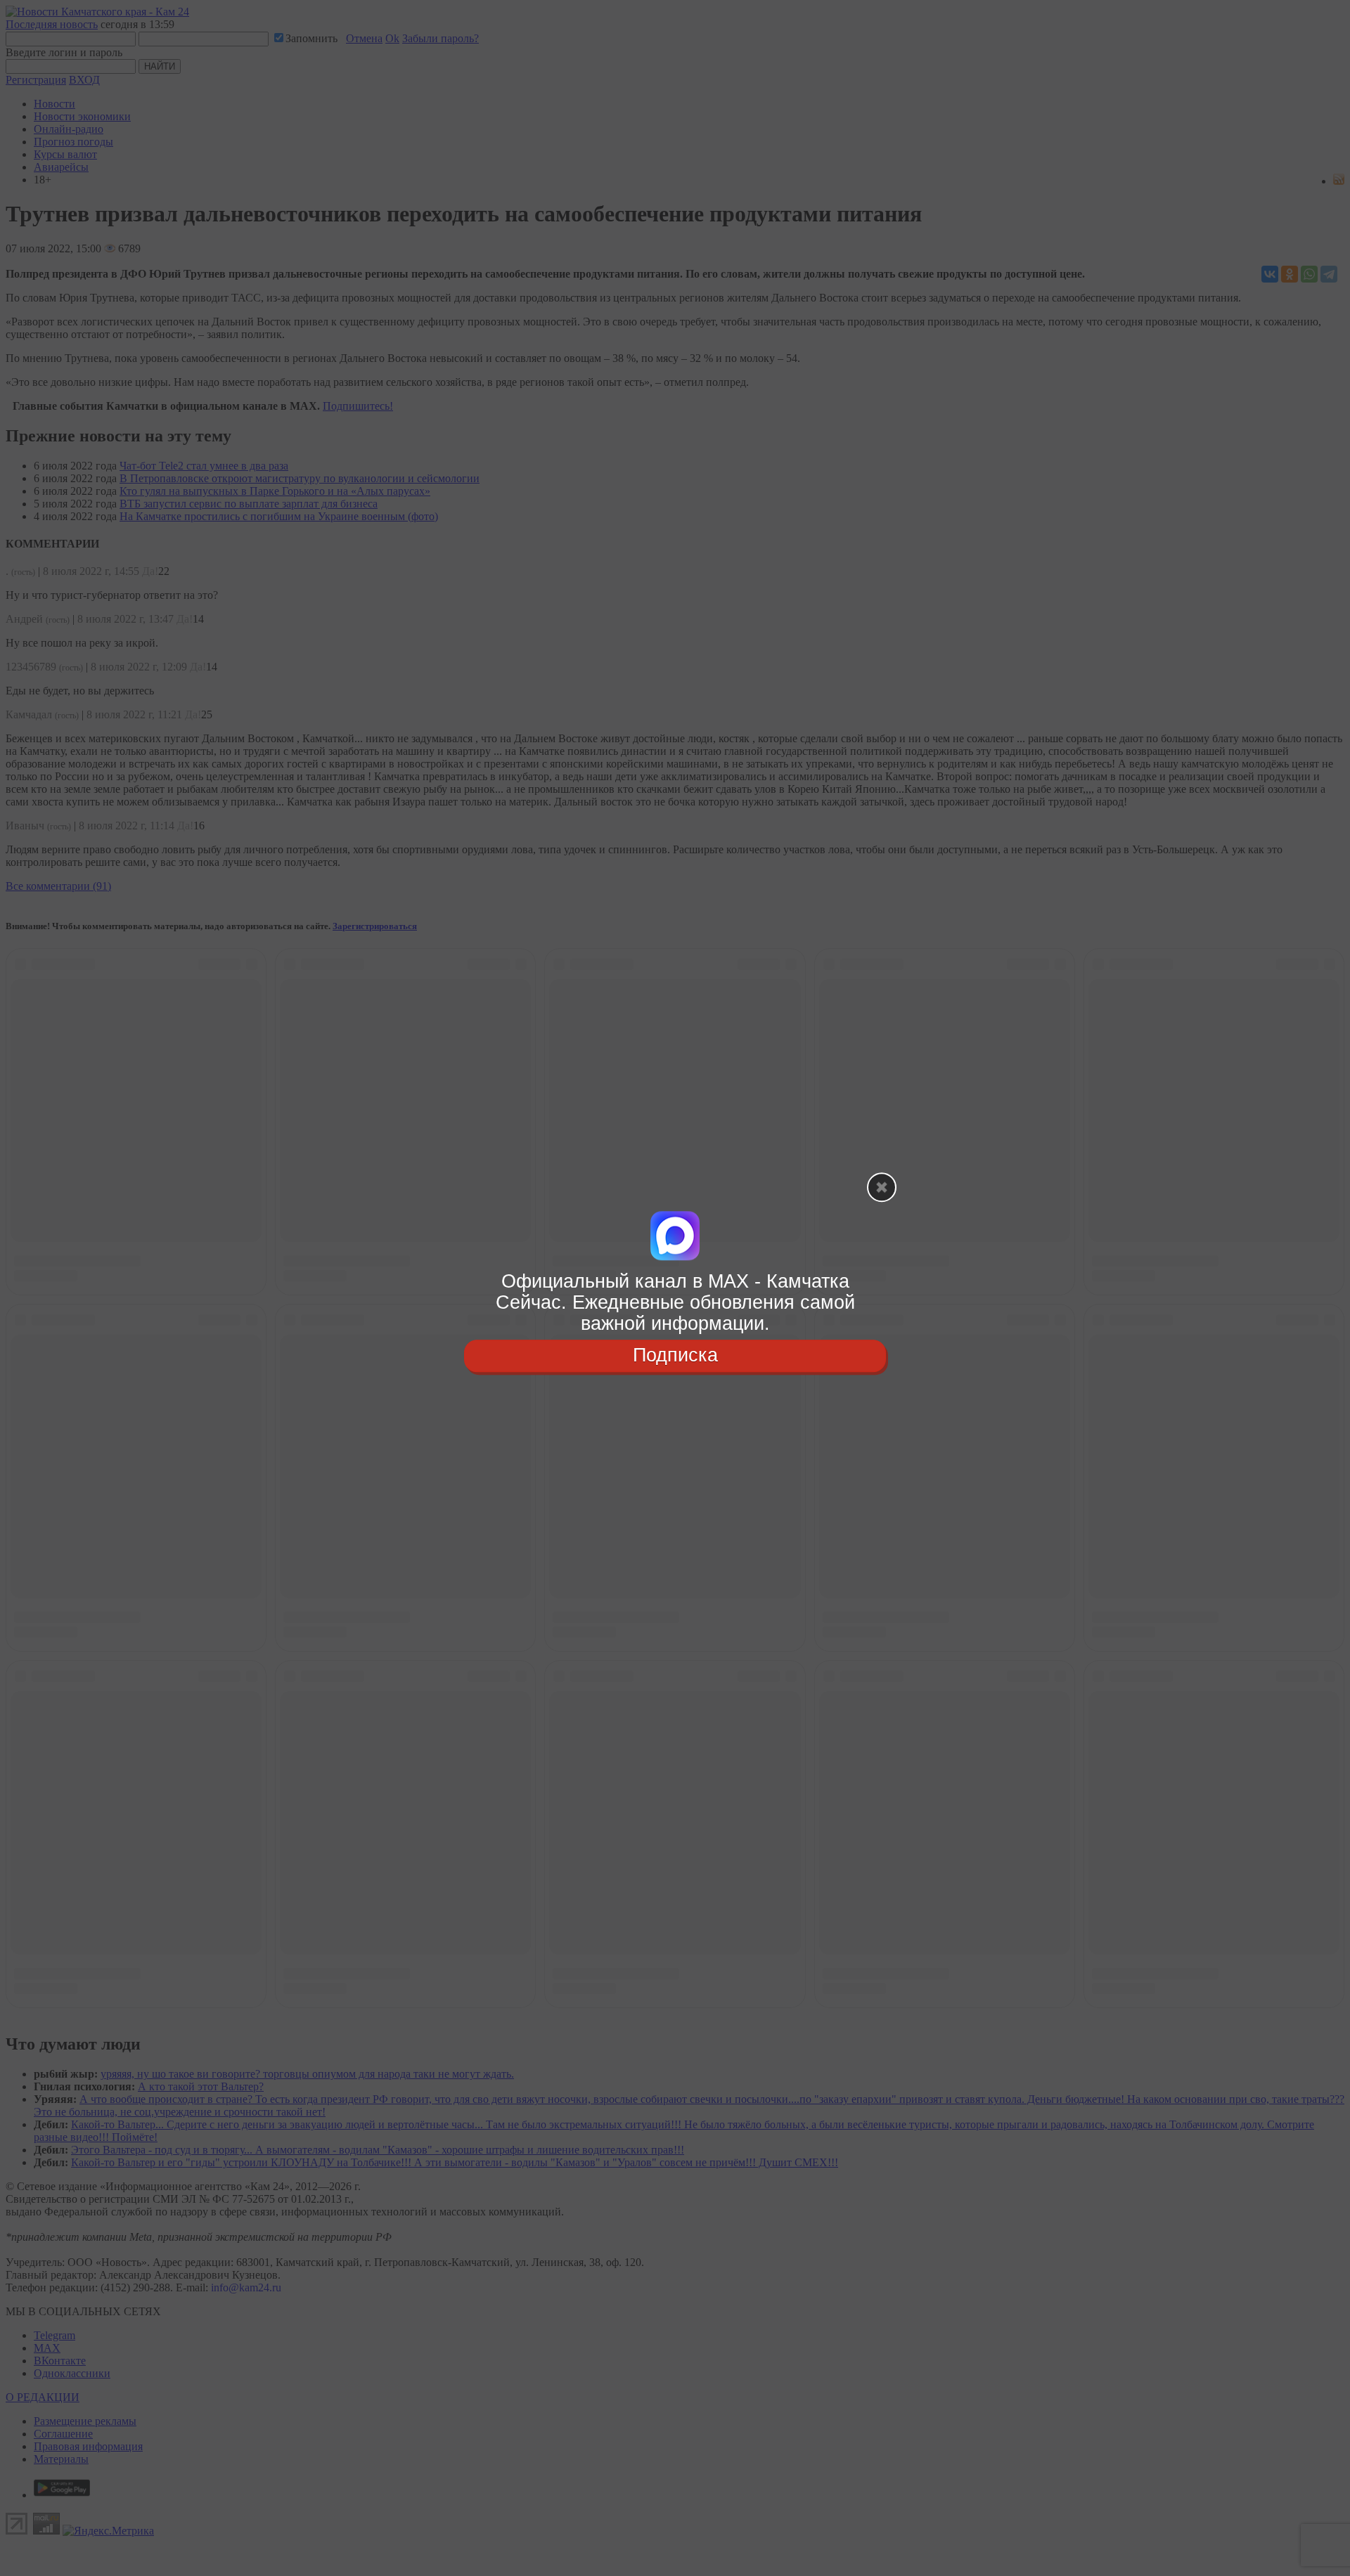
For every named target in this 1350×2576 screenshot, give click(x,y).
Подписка (675, 1356)
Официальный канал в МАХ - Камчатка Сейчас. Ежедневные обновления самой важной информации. (675, 1302)
